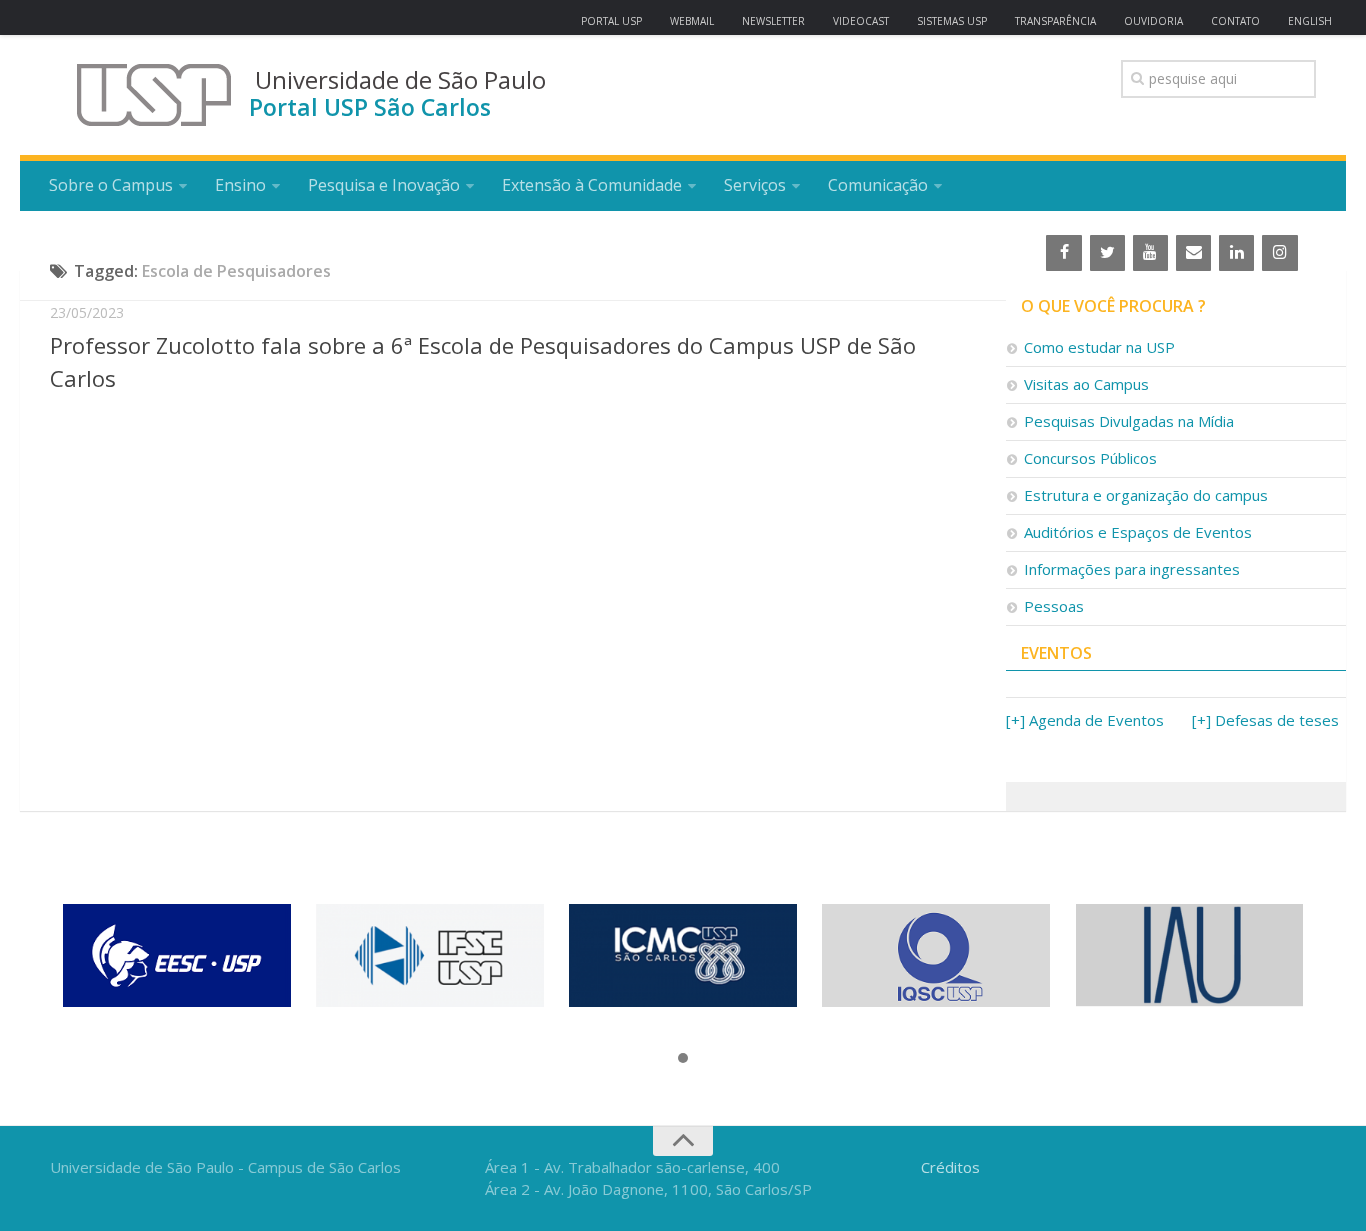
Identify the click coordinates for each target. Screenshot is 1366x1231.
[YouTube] (1150, 253)
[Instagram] (1279, 253)
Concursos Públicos (1090, 458)
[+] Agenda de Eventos (1085, 720)
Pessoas (1054, 606)
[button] (683, 1059)
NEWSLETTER (773, 21)
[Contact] (1193, 253)
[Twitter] (1107, 253)
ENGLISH (1310, 21)
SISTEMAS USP (952, 21)
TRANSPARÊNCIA (1055, 21)
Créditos (950, 1167)
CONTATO (1235, 21)
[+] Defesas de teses (1265, 720)
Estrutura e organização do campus (1146, 495)
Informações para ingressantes (1132, 569)
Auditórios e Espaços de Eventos (1138, 532)
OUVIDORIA (1153, 21)
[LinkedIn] (1236, 253)
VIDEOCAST (861, 21)
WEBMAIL (692, 21)
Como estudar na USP (1099, 347)
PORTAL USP (611, 21)
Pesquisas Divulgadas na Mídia (1129, 421)
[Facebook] (1063, 253)
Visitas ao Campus (1086, 384)
